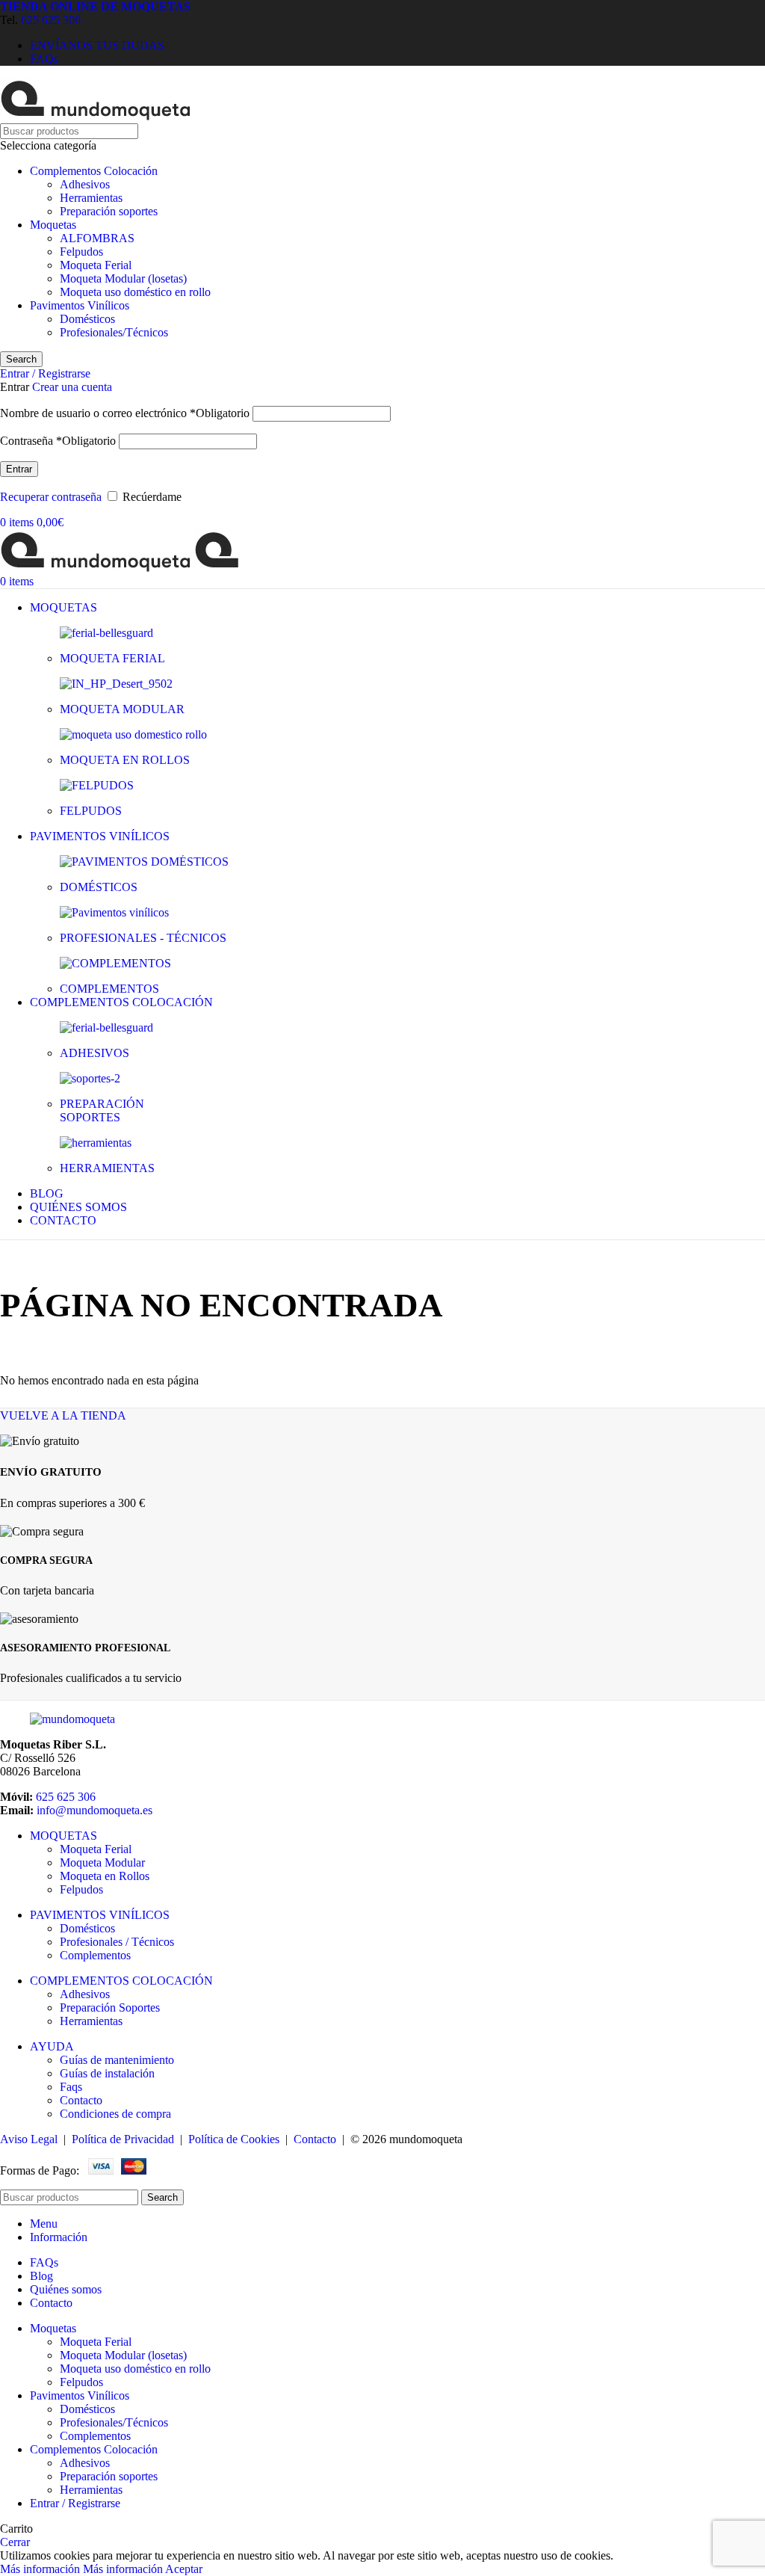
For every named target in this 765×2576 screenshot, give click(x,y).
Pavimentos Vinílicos (80, 305)
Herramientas (91, 198)
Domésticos (87, 319)
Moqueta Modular (102, 1862)
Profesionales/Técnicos (114, 332)
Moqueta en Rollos (105, 1876)
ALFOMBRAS (97, 238)
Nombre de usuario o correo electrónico (125, 413)
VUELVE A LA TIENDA (63, 1415)
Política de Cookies (234, 2139)
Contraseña (58, 441)
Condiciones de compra (115, 2114)
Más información (81, 2569)
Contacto (81, 2100)
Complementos (95, 1955)
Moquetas (53, 225)
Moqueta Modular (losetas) (123, 278)
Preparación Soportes (110, 2008)
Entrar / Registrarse (75, 2503)
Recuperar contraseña (51, 497)
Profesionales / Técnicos (117, 1942)
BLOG (47, 1193)
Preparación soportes (109, 211)
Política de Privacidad (123, 2139)
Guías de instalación (107, 2073)
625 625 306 (51, 20)
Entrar (19, 469)
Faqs (71, 2087)
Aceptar (184, 2569)
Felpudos (81, 252)
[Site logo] (96, 116)
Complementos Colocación (94, 171)
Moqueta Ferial (96, 265)
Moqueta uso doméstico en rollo (135, 292)
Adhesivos (85, 184)
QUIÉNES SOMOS (78, 1207)
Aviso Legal (29, 2139)
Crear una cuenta (72, 387)
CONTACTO (63, 1220)
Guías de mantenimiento (117, 2060)
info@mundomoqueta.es (95, 1810)
